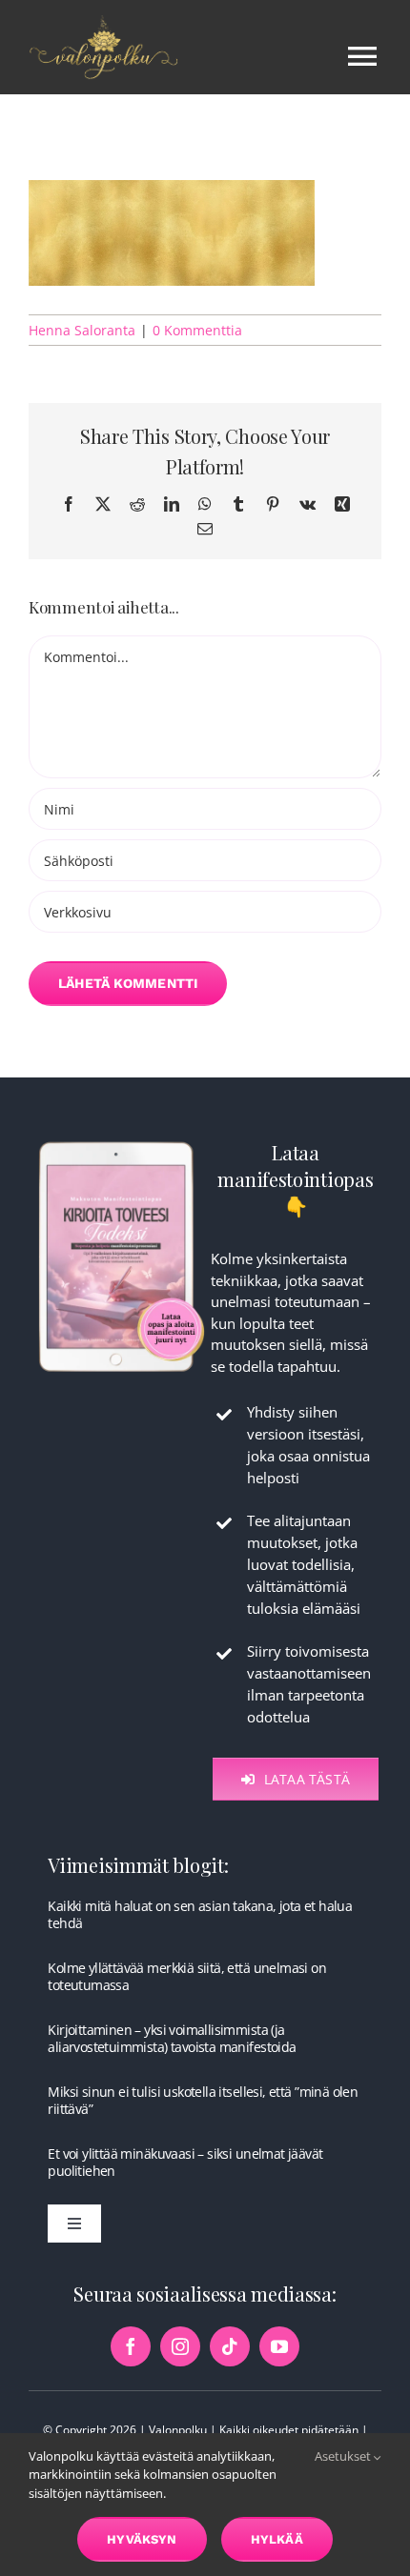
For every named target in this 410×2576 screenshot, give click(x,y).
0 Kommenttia (197, 330)
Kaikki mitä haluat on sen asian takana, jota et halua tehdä (200, 1914)
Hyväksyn (142, 2539)
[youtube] (279, 2346)
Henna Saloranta (82, 330)
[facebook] (131, 2346)
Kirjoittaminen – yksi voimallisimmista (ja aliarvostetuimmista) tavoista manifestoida (172, 2038)
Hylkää (277, 2539)
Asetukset (344, 2456)
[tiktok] (230, 2346)
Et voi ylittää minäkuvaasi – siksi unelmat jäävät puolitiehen (185, 2162)
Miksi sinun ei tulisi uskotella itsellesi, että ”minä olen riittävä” (203, 2100)
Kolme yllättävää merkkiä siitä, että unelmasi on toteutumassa (187, 1976)
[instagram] (180, 2346)
